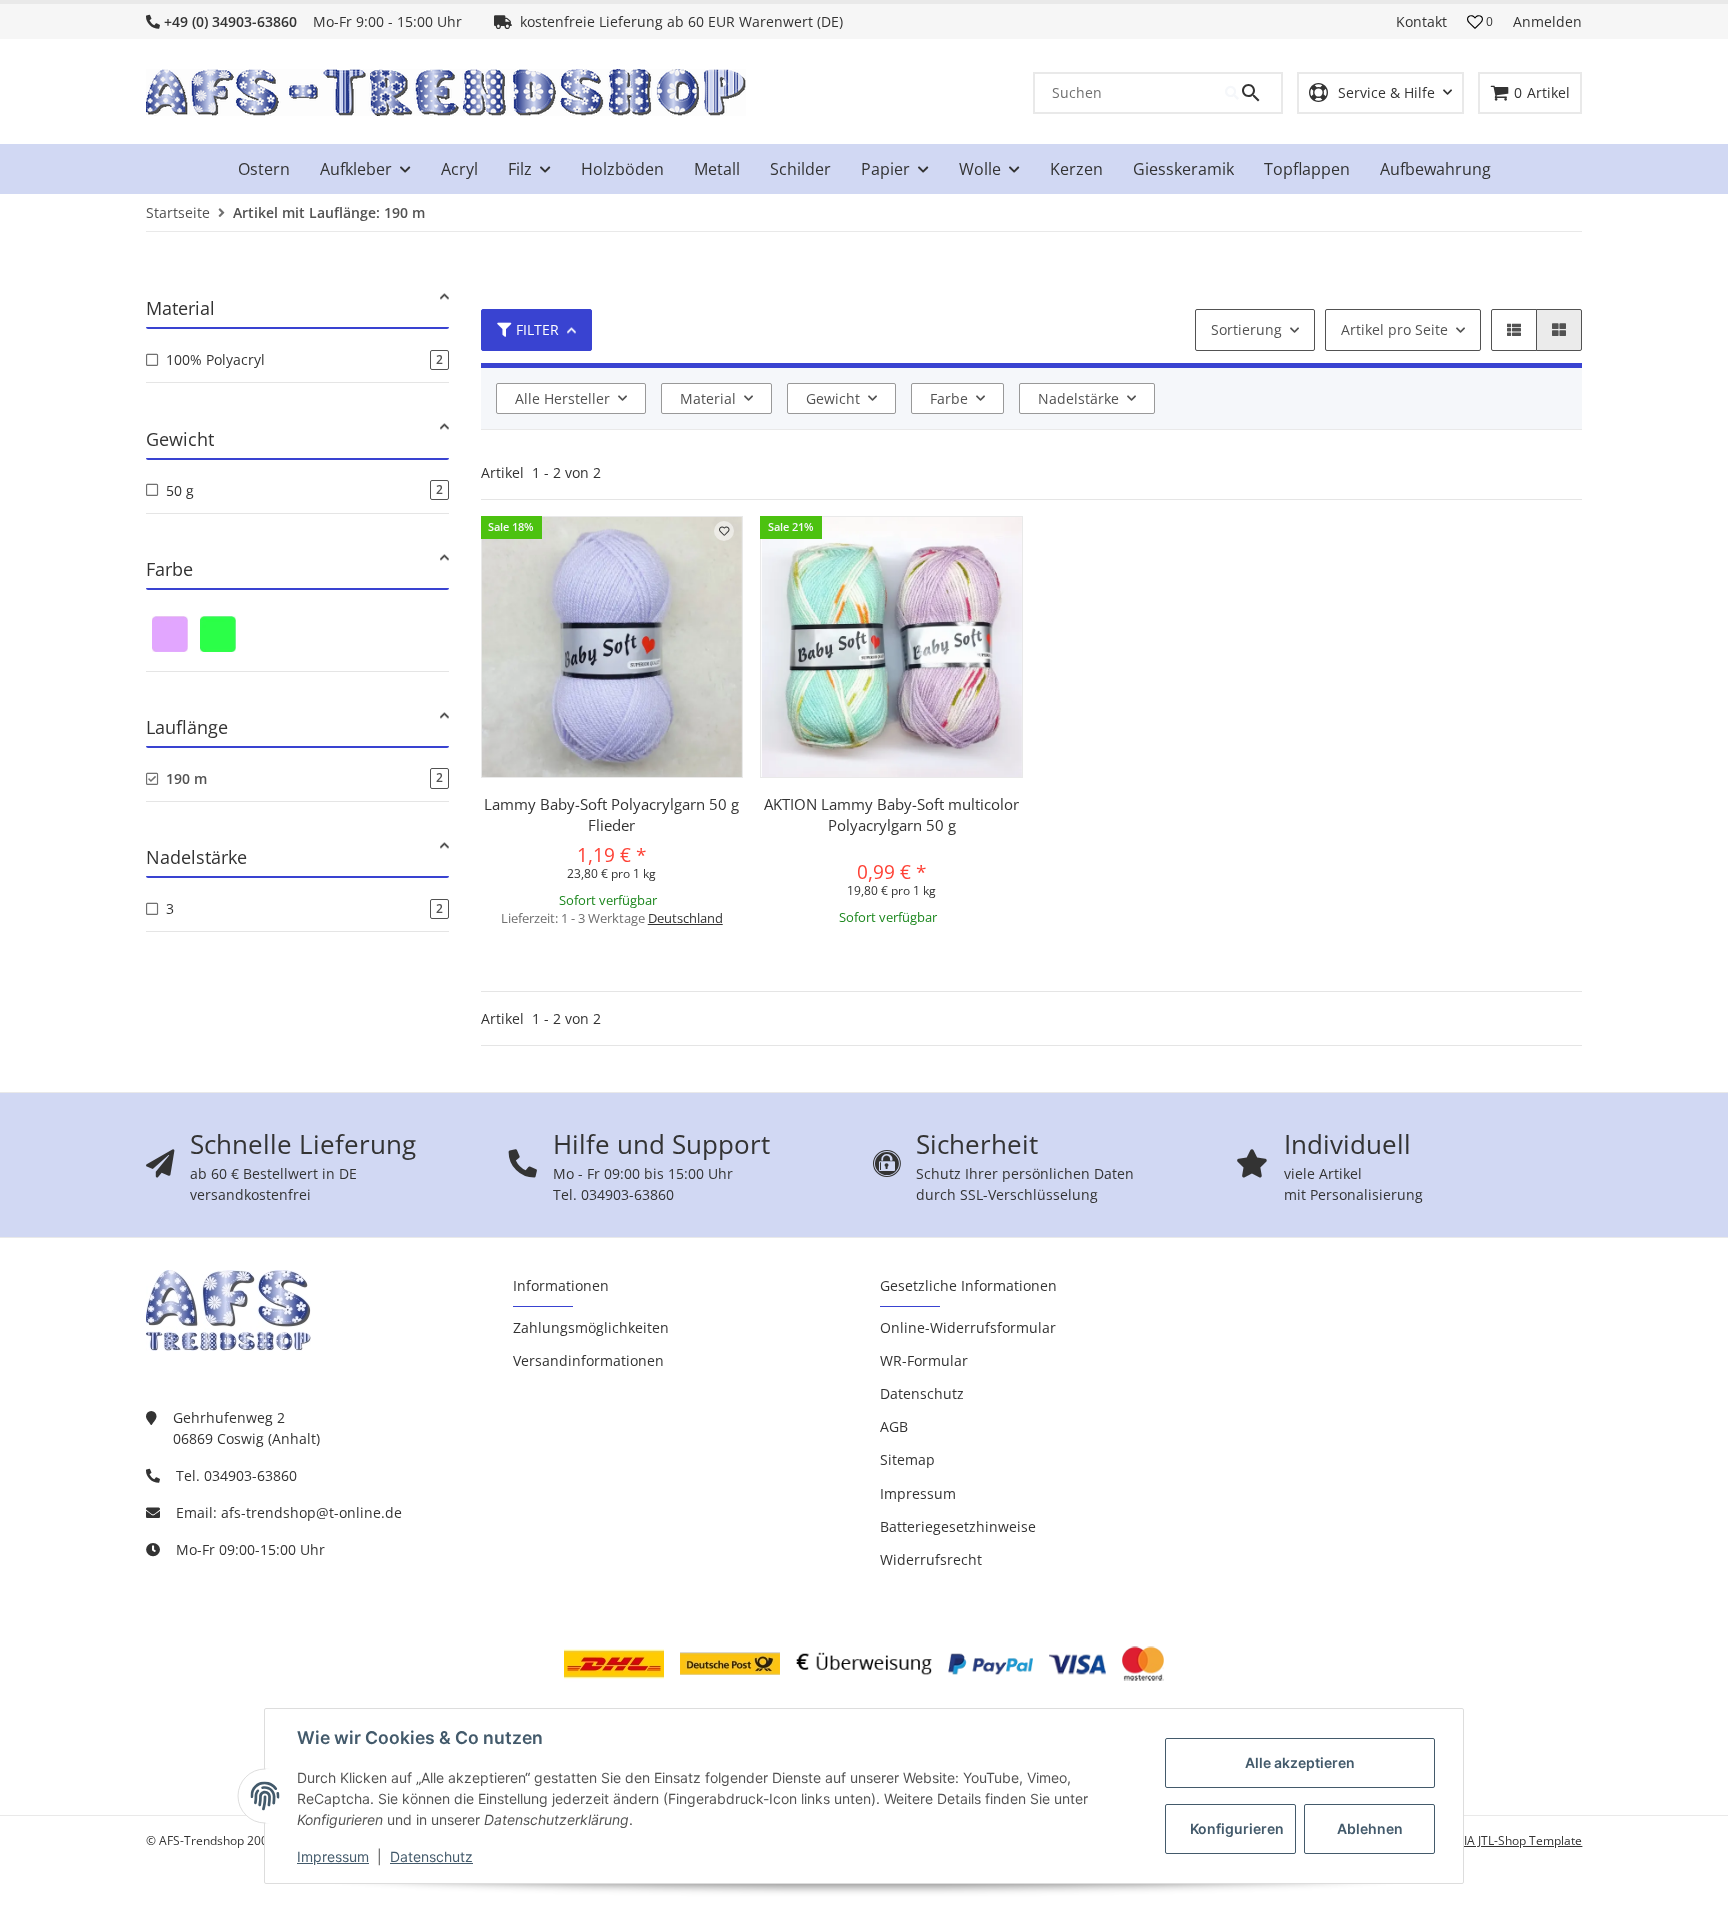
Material (708, 398)
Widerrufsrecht (931, 1559)
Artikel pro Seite (1394, 329)
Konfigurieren (1237, 1828)
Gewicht (833, 398)
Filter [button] (537, 329)
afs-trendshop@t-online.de (311, 1512)
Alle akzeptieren (1300, 1762)
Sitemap (907, 1459)
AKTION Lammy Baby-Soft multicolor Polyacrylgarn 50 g (891, 814)
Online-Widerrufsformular (968, 1327)
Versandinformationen (588, 1360)
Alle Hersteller (562, 398)
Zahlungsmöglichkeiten (591, 1327)
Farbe (949, 398)
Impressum (333, 1856)
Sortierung (1246, 329)
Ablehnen (1370, 1828)
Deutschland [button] (685, 918)
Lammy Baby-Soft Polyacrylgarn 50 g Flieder (611, 814)
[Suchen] (1253, 93)
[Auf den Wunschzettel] (724, 531)
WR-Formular (924, 1360)
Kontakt (1421, 21)
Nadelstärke (1078, 398)
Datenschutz (431, 1856)
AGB (894, 1426)
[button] (1480, 22)
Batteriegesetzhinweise (958, 1526)
